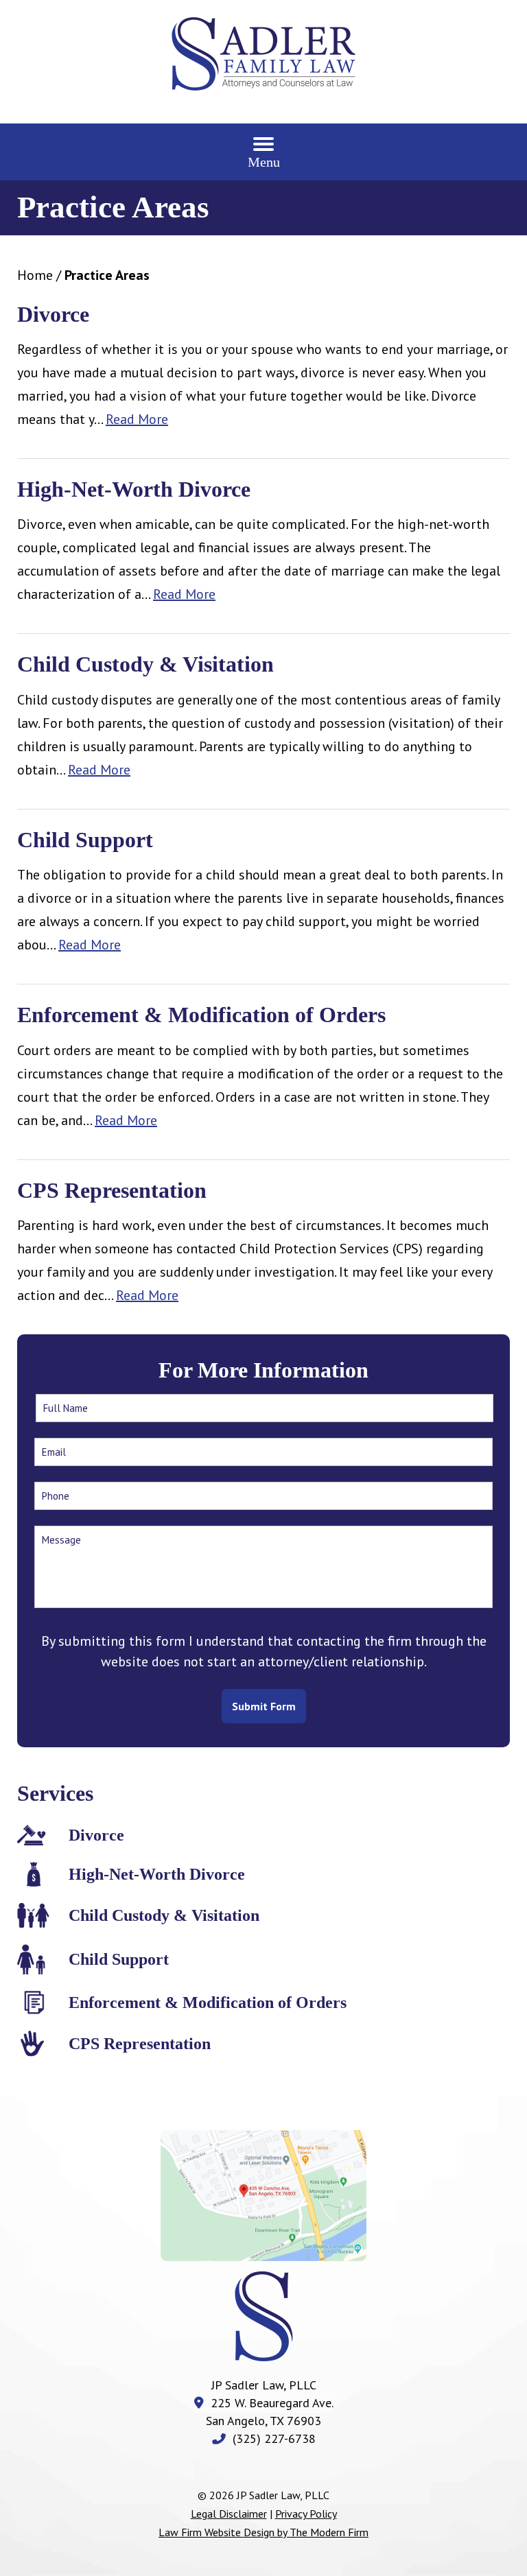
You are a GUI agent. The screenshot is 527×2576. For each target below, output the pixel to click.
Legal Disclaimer (229, 2514)
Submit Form (264, 1706)
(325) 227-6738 (274, 2438)
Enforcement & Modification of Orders (201, 1015)
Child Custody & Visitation (145, 664)
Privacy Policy (306, 2514)
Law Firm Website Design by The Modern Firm (263, 2532)
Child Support (85, 840)
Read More (137, 419)
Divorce (53, 314)
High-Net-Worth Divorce (134, 489)
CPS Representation (112, 1190)
